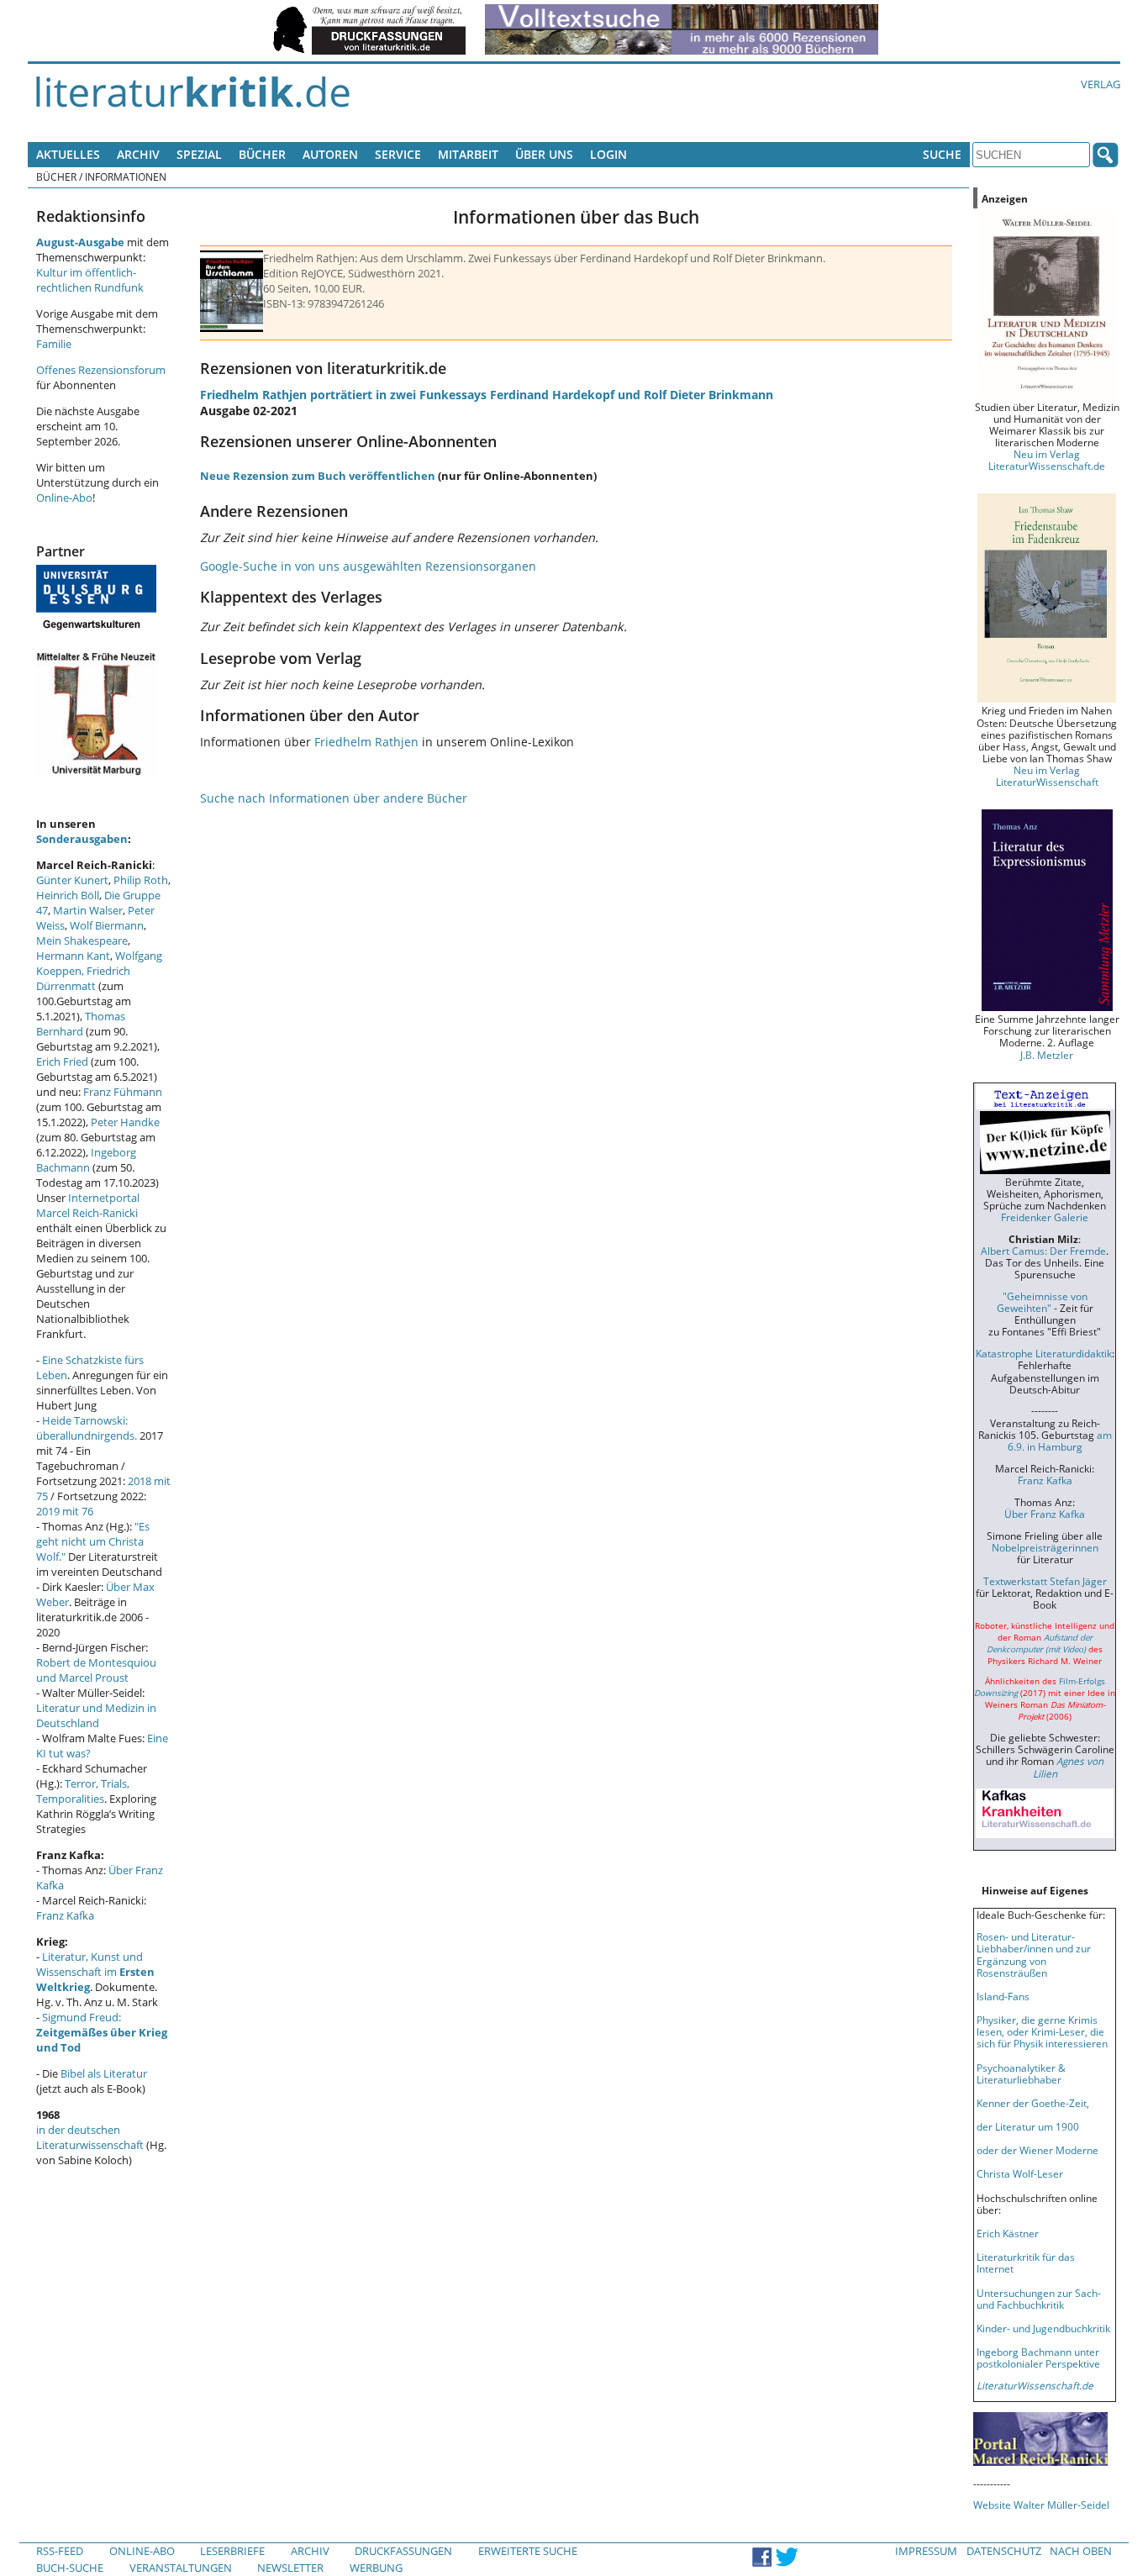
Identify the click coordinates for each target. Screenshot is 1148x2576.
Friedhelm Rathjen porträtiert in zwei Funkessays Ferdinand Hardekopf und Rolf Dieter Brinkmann (487, 395)
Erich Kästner (1008, 2233)
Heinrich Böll (68, 895)
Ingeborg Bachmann (86, 1160)
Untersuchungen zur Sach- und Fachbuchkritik (1039, 2299)
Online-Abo (64, 498)
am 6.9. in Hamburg (1060, 1441)
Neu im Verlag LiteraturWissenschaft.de (1047, 460)
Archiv (138, 154)
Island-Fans (1003, 1996)
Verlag (1101, 84)
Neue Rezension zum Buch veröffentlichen (318, 476)
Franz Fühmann (123, 1092)
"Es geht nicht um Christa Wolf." (93, 1541)
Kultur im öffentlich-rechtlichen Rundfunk (90, 280)
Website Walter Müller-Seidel (1041, 2505)
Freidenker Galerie (1045, 1217)
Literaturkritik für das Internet (1026, 2263)
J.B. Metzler (1047, 1055)
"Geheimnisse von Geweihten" (1042, 1302)
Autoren (330, 154)
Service (398, 154)
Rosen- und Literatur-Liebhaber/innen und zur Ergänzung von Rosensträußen (1034, 1954)
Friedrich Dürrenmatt (83, 978)
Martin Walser (88, 910)
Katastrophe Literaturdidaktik (1044, 1353)
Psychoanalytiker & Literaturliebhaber (1021, 2073)
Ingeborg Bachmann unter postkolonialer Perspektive (1038, 2357)
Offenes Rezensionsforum (101, 370)
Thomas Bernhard (81, 1024)
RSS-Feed (60, 2551)
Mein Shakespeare (82, 940)
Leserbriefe (232, 2551)
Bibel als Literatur (104, 2073)
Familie (54, 344)
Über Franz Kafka (1045, 1514)
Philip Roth (141, 880)
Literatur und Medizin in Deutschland (96, 1715)
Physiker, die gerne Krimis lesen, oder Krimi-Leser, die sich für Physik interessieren (1042, 2031)
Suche (942, 154)
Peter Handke (125, 1122)
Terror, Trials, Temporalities (83, 1791)
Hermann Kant (73, 956)
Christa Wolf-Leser (1020, 2173)
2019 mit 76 (65, 1511)
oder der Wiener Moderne (1037, 2150)
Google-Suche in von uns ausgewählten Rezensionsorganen (368, 566)
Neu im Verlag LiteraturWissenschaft (1047, 776)
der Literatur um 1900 (1028, 2126)
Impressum (926, 2551)
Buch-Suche (70, 2568)
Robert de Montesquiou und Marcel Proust (96, 1670)
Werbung (376, 2568)
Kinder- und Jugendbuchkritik (1043, 2328)
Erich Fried (62, 1061)
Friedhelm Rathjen (366, 742)
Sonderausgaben (82, 839)
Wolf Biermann (107, 925)
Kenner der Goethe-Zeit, (1033, 2103)
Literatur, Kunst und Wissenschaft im (95, 1972)
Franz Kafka (65, 1915)
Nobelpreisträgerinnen (1045, 1547)
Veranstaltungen (181, 2568)
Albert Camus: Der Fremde (1043, 1251)
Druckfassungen (403, 2551)
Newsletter (290, 2568)
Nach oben (1081, 2551)
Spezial (199, 154)
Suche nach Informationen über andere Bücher (334, 798)
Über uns (544, 154)
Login (608, 154)
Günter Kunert (72, 880)
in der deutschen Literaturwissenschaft (90, 2137)
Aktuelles (68, 154)
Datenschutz (1004, 2551)
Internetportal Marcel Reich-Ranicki (88, 1205)
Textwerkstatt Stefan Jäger (1045, 1581)
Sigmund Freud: (102, 2032)
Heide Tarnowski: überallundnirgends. (87, 1428)
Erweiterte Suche (528, 2551)
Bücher (262, 154)
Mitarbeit (468, 154)
